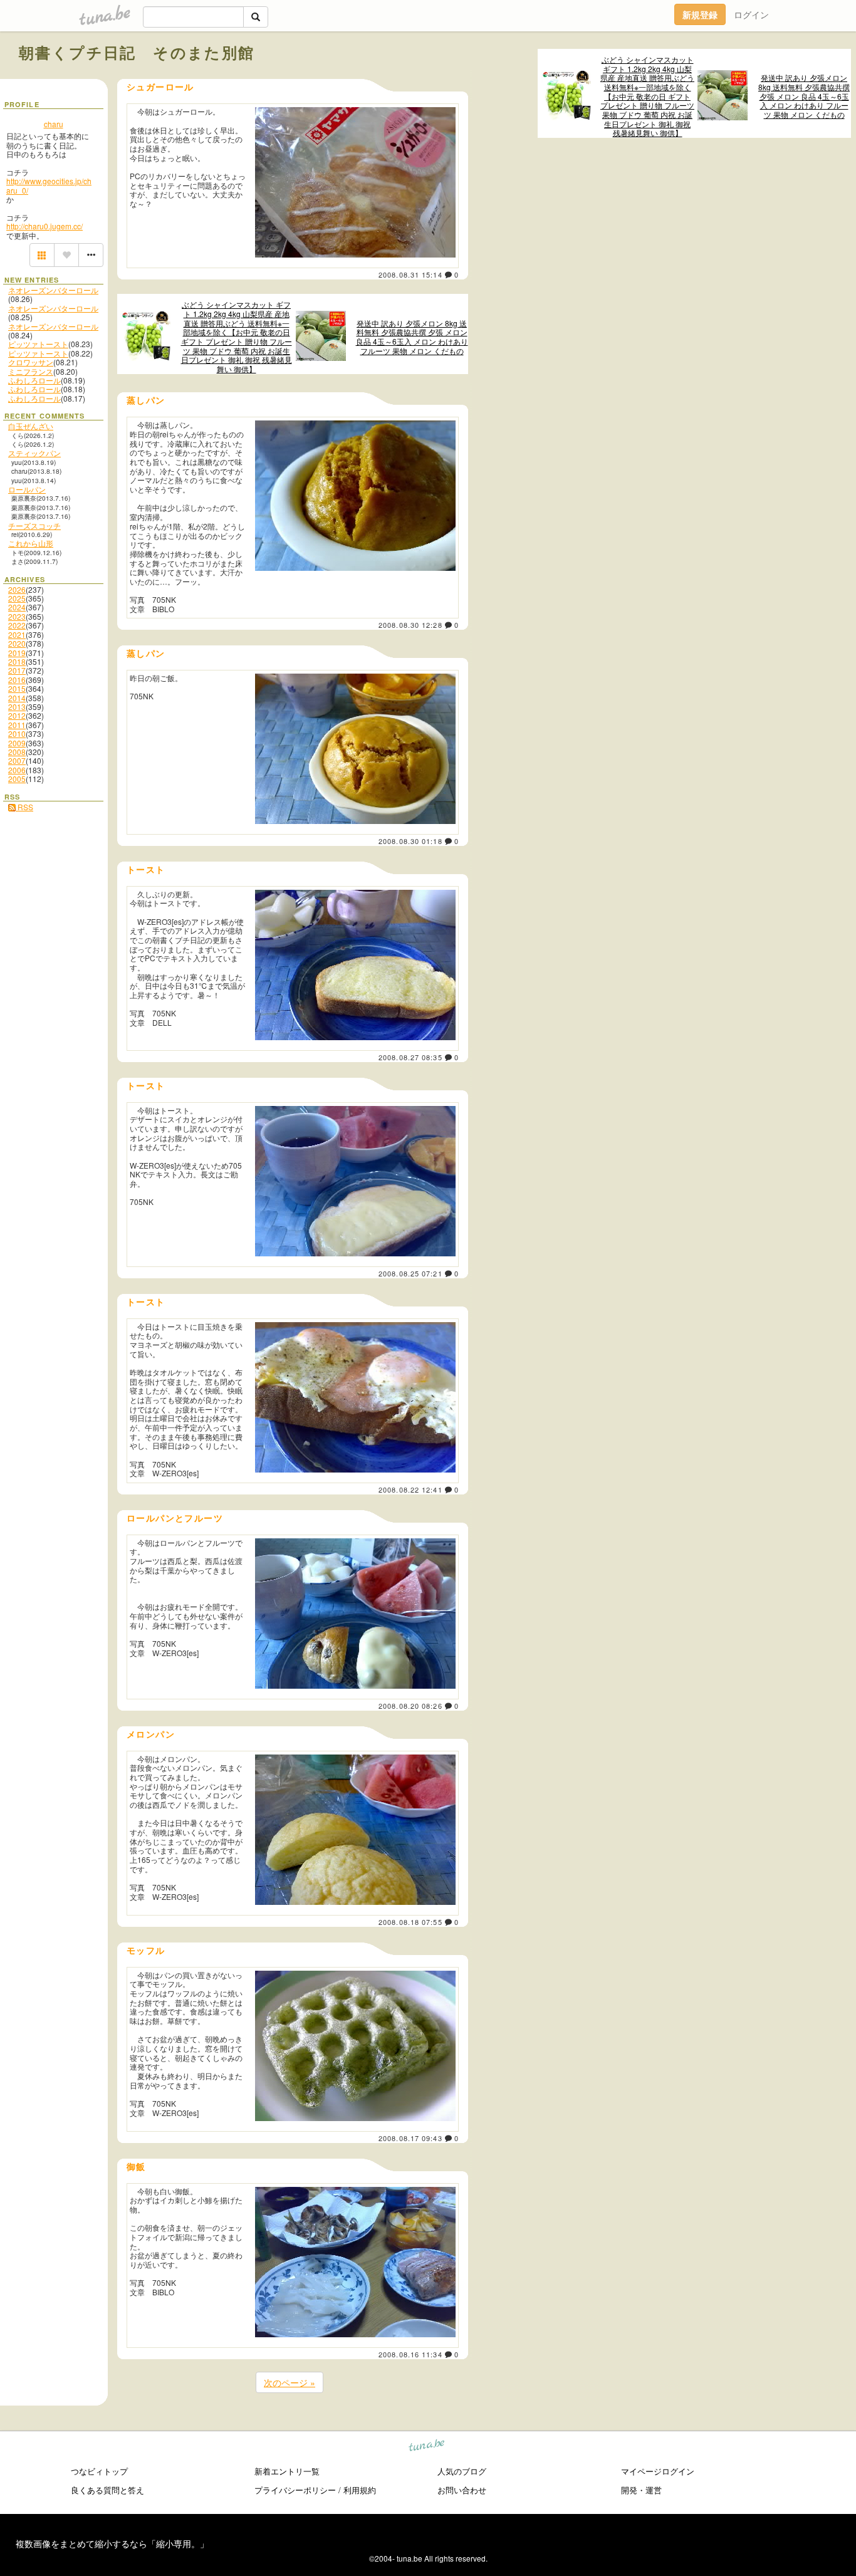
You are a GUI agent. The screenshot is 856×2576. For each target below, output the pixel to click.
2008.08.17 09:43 (410, 2138)
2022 (17, 625)
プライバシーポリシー (295, 2490)
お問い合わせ (462, 2490)
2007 (17, 760)
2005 (17, 779)
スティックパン (34, 453)
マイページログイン (658, 2471)
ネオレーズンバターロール (53, 290)
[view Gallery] (42, 255)
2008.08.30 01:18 (410, 841)
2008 (17, 752)
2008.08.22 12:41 (410, 1489)
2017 (17, 670)
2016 (17, 680)
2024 (17, 607)
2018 (17, 661)
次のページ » (290, 2382)
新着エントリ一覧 (287, 2471)
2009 (17, 743)
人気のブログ (462, 2471)
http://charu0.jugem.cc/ (44, 226)
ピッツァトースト (38, 344)
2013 (17, 707)
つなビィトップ (99, 2471)
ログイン (751, 14)
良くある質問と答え (107, 2490)
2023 (17, 616)
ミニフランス (31, 371)
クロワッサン (31, 362)
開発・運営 (641, 2490)
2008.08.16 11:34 (410, 2354)
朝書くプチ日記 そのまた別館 (137, 52)
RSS (24, 807)
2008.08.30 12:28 (410, 625)
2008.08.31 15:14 (410, 274)
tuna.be (427, 2447)
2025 (17, 598)
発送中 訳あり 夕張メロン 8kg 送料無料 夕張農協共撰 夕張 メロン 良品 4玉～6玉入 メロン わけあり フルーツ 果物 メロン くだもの (804, 96)
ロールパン (27, 489)
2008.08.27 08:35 (410, 1057)
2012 (17, 715)
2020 (17, 643)
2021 (17, 634)
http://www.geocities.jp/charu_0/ (49, 185)
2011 (17, 725)
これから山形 (31, 543)
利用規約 (360, 2490)
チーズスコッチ (34, 525)
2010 (17, 733)
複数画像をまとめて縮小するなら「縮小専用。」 (112, 2543)
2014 (17, 698)
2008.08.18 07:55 (410, 1922)
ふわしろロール (34, 380)
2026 (17, 589)
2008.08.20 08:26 (410, 1706)
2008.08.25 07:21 (410, 1273)
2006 (17, 770)
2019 (17, 653)
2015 (17, 688)
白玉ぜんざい (31, 426)
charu (54, 124)
